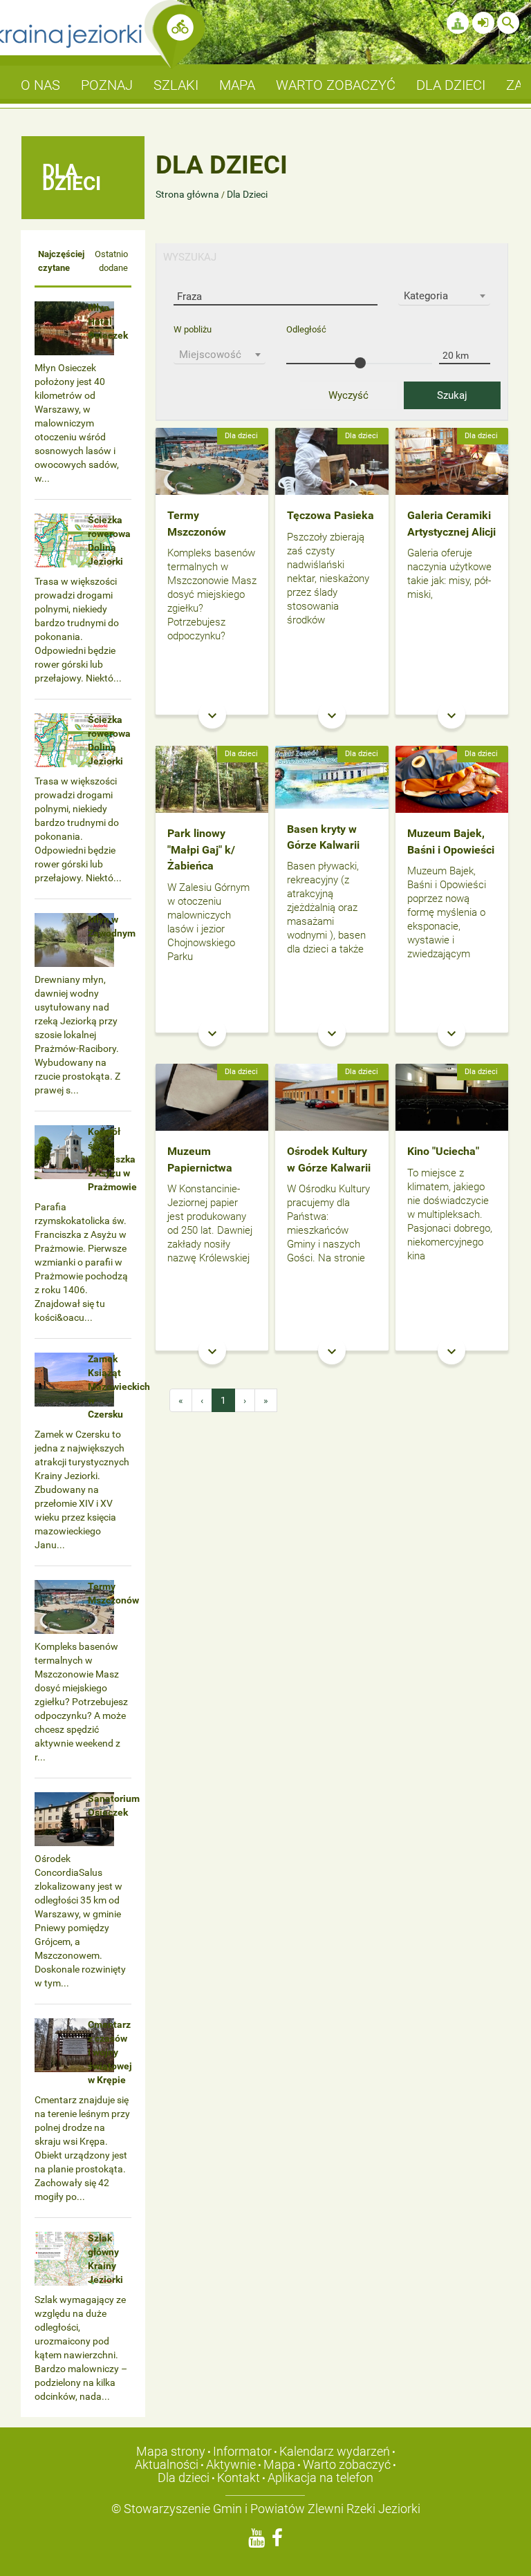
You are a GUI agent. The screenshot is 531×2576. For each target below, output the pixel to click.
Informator (242, 2451)
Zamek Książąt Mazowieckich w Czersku (119, 1386)
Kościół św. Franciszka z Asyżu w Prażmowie (112, 1159)
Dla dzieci (184, 2478)
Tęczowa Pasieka (330, 515)
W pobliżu (193, 329)
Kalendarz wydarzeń (335, 2451)
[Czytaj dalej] (212, 460)
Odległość (306, 329)
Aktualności (167, 2464)
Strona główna (188, 194)
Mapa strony (171, 2451)
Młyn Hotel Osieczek (108, 321)
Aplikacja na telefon (320, 2478)
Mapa (279, 2464)
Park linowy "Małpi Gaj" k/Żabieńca (201, 849)
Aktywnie (231, 2464)
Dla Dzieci (247, 194)
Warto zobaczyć (347, 2464)
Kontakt (239, 2478)
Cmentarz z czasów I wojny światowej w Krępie (110, 2052)
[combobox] (444, 296)
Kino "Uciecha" (443, 1151)
